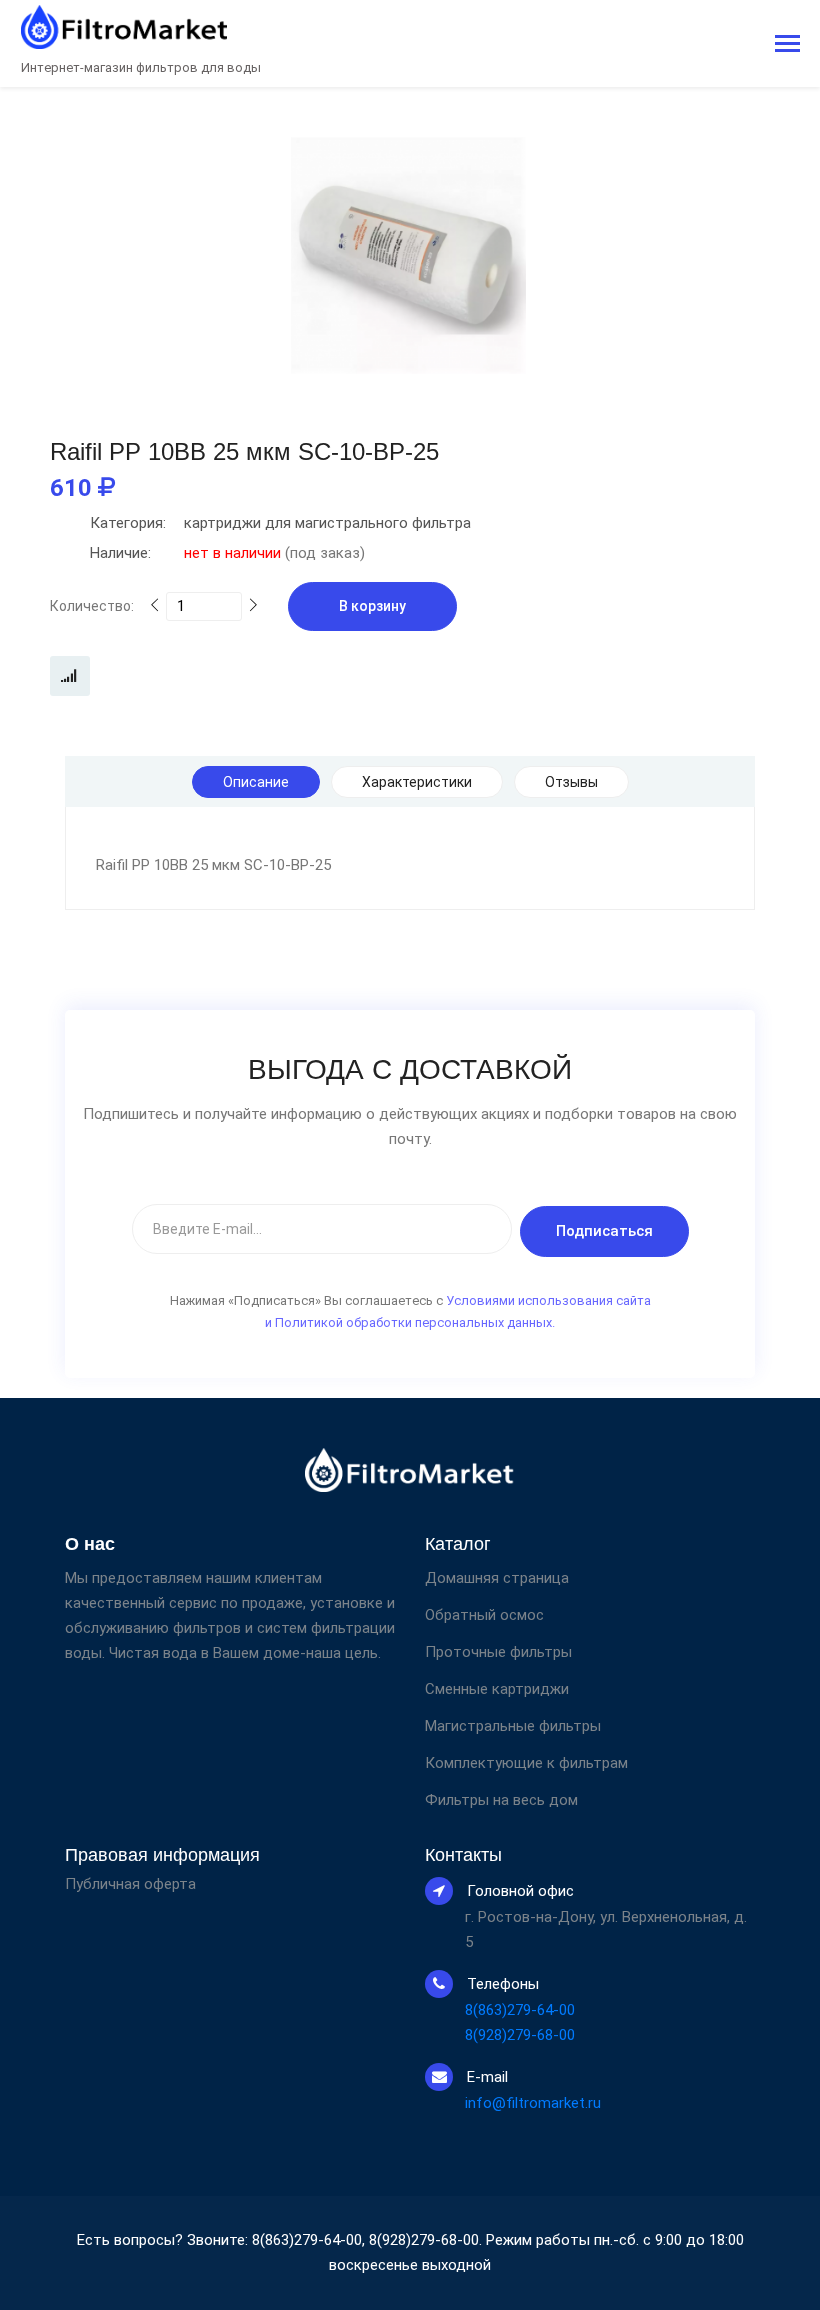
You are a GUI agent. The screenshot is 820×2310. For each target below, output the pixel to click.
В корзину (372, 606)
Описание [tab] (256, 782)
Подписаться (604, 1231)
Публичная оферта (130, 1884)
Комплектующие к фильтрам (526, 1763)
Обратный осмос (484, 1615)
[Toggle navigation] (787, 45)
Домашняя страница (497, 1578)
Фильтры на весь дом (501, 1800)
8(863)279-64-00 (520, 2010)
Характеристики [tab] (417, 782)
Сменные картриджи (497, 1689)
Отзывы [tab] (571, 782)
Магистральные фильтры (513, 1726)
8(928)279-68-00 (520, 2035)
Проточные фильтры (498, 1652)
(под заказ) (227, 553)
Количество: (92, 606)
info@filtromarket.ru (533, 2103)
